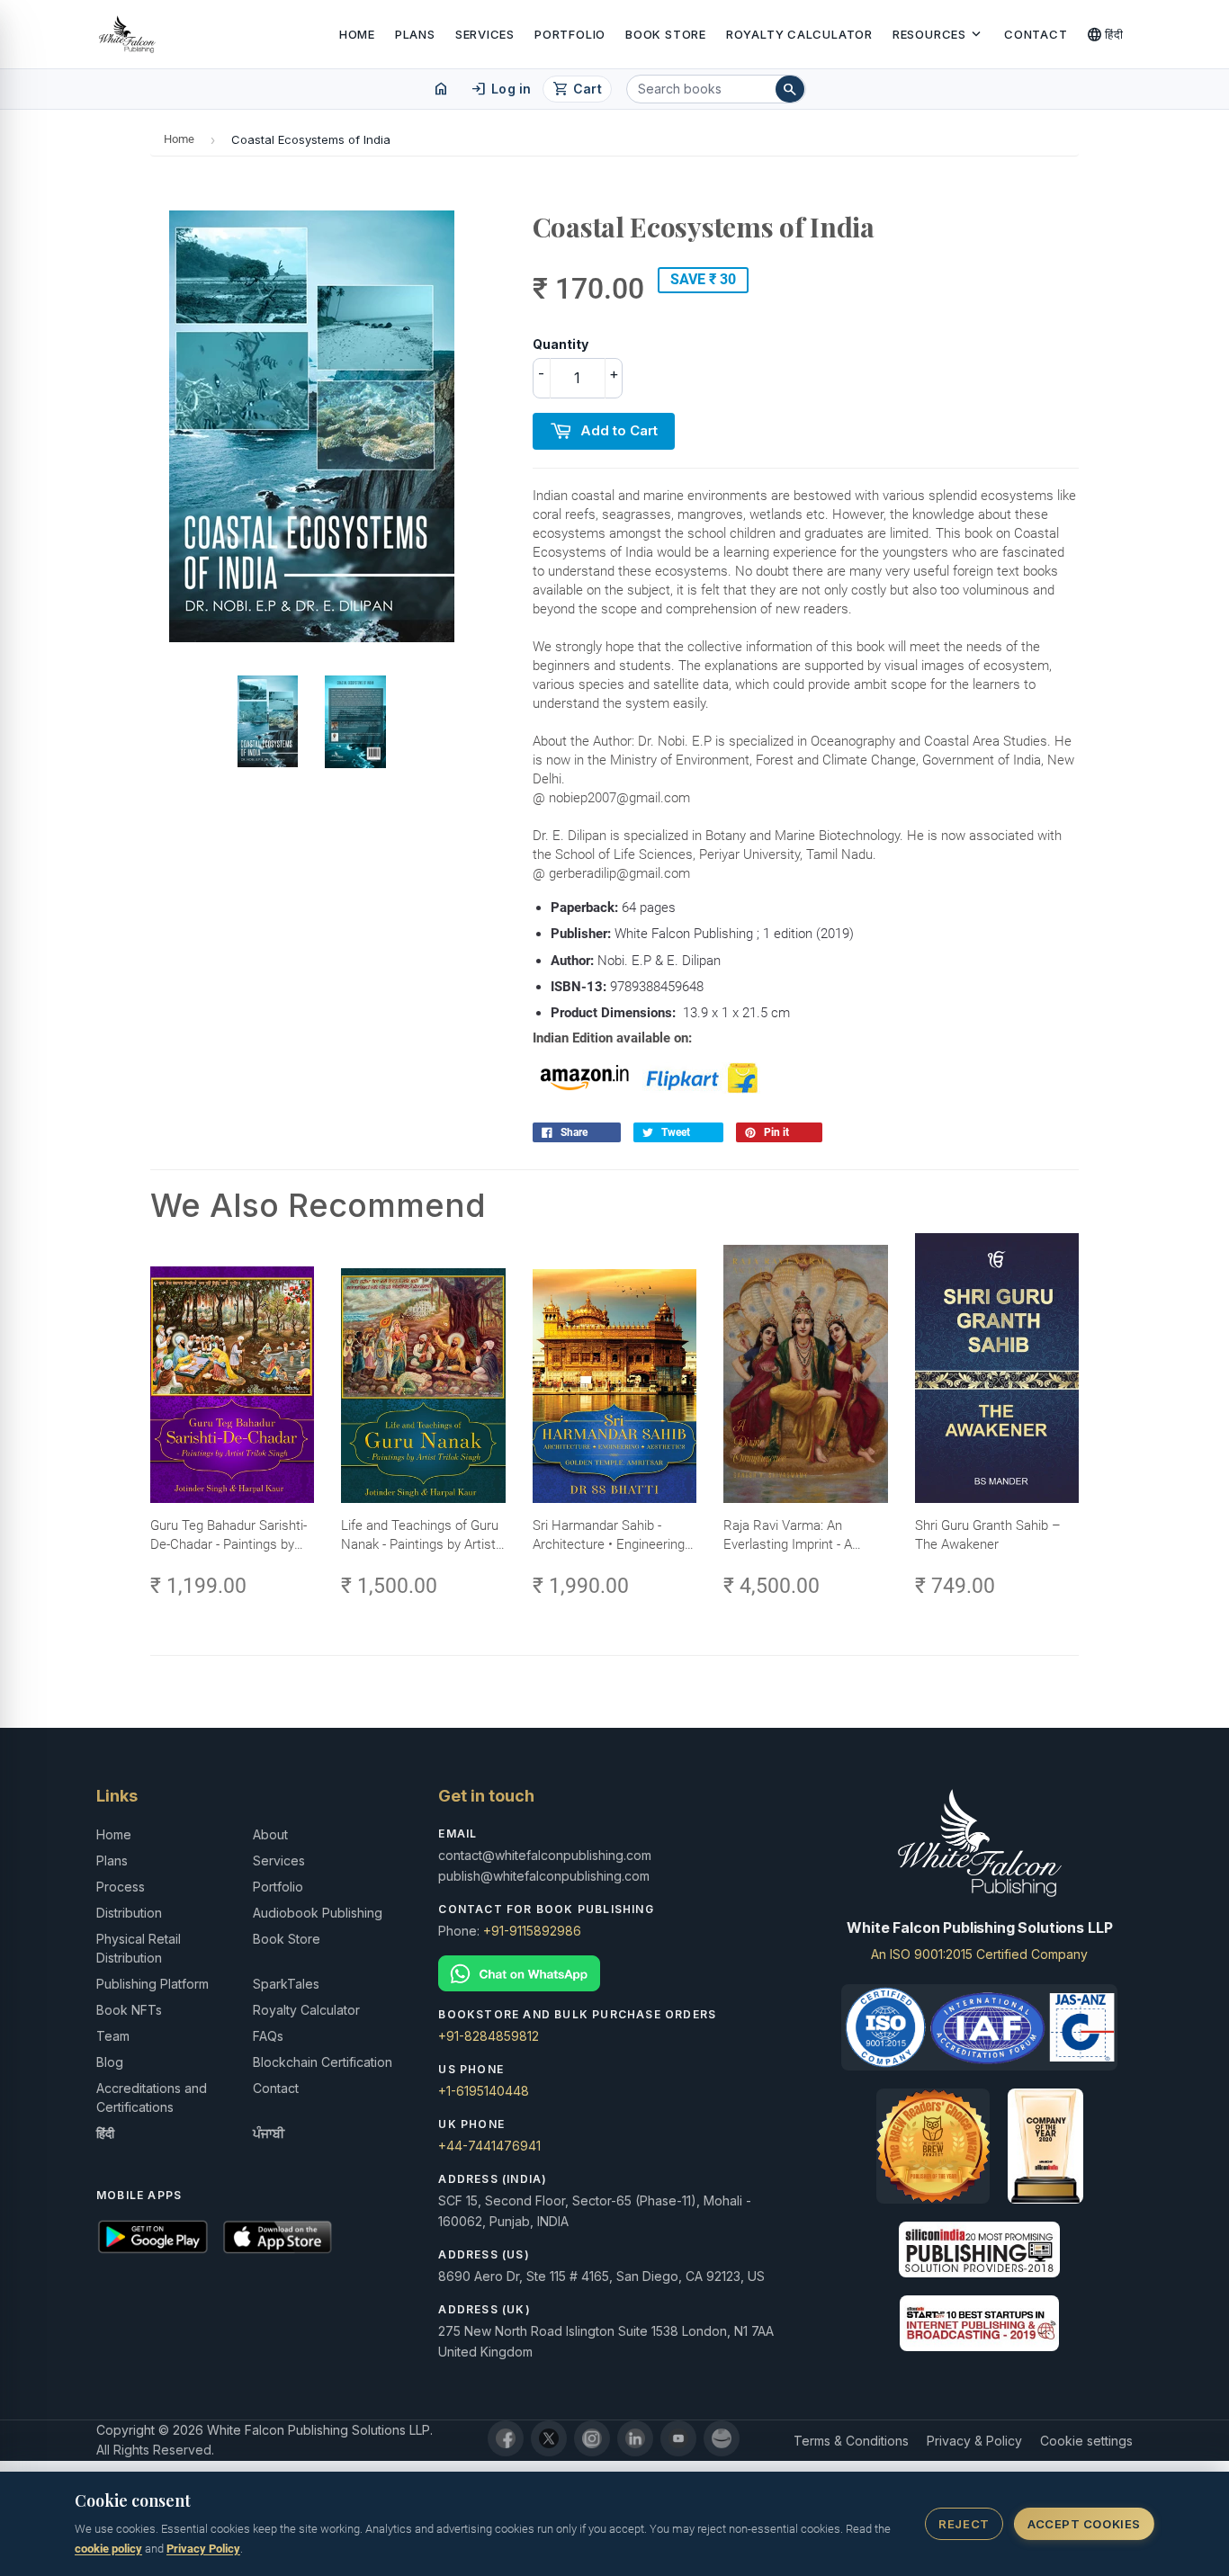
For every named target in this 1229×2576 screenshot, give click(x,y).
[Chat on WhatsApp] (614, 1974)
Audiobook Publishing (318, 1913)
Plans (415, 34)
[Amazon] (722, 2438)
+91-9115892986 (532, 1931)
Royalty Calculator (799, 34)
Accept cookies (1084, 2524)
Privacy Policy (203, 2549)
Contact (1036, 34)
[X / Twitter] (549, 2438)
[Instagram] (592, 2438)
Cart (577, 89)
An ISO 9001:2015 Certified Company (979, 1954)
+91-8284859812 (489, 2036)
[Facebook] (506, 2438)
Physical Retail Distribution (139, 1948)
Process (121, 1887)
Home (357, 34)
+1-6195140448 (484, 2091)
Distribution (129, 1913)
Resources (938, 34)
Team (113, 2036)
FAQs (268, 2036)
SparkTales (286, 1984)
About (270, 1834)
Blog (110, 2062)
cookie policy (108, 2549)
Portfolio (570, 34)
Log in (501, 89)
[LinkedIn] (635, 2438)
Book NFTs (129, 2010)
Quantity (561, 344)
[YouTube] (678, 2438)
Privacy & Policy (974, 2441)
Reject (964, 2524)
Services (485, 34)
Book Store (666, 34)
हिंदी (1105, 34)
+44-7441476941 (489, 2146)
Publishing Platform (153, 1984)
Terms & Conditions (851, 2441)
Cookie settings (1086, 2441)
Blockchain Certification (323, 2062)
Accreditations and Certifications (152, 2097)
